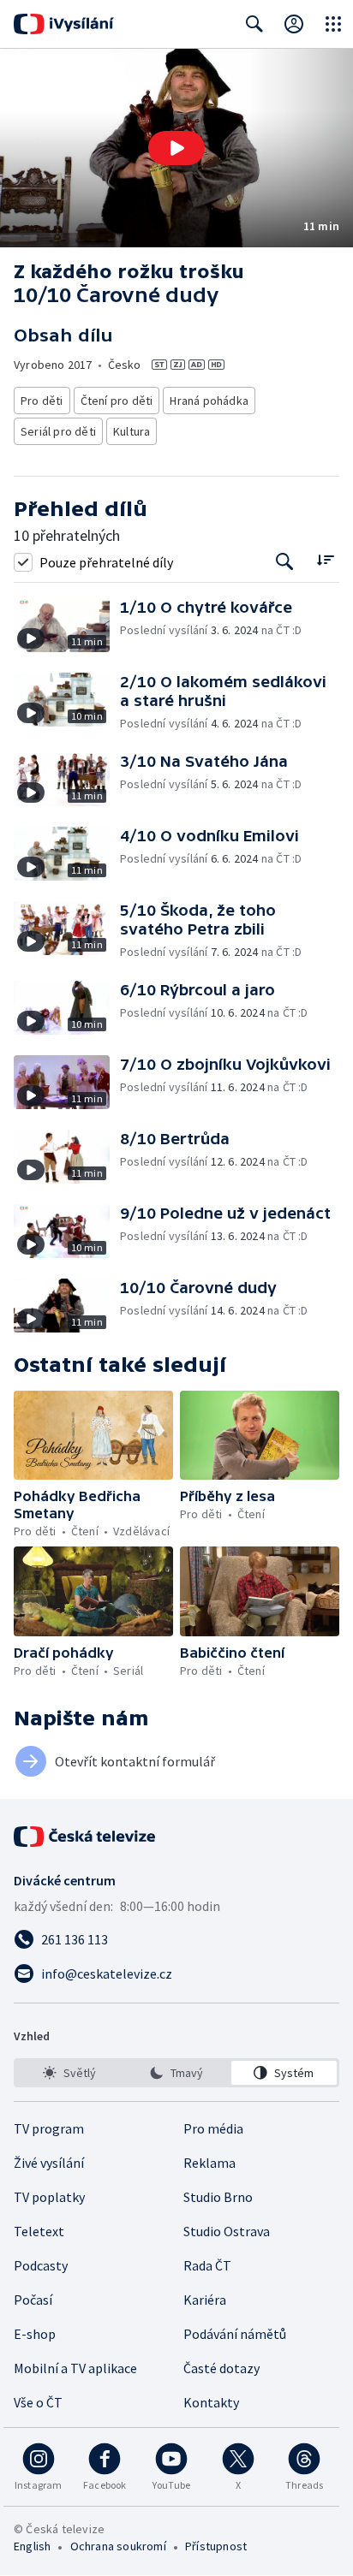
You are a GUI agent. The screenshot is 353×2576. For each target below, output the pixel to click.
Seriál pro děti (58, 431)
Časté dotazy (221, 2368)
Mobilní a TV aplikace (75, 2368)
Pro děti (42, 401)
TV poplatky (49, 2197)
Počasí (33, 2300)
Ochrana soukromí (118, 2546)
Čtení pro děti (117, 401)
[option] (69, 2073)
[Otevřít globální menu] (333, 24)
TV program (49, 2128)
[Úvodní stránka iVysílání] (64, 24)
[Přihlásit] (294, 24)
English (32, 2546)
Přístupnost (216, 2546)
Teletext (39, 2231)
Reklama (209, 2163)
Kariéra (205, 2300)
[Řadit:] (325, 560)
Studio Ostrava (227, 2231)
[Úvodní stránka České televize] (86, 1837)
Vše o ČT (38, 2402)
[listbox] (176, 2073)
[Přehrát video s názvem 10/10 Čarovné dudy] (176, 148)
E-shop (35, 2334)
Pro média (213, 2128)
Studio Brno (218, 2197)
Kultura (132, 431)
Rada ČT (207, 2265)
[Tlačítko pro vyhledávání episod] (285, 562)
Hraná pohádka (209, 401)
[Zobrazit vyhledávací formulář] (254, 24)
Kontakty (211, 2402)
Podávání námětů (235, 2334)
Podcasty (41, 2265)
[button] (176, 148)
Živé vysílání (49, 2163)
